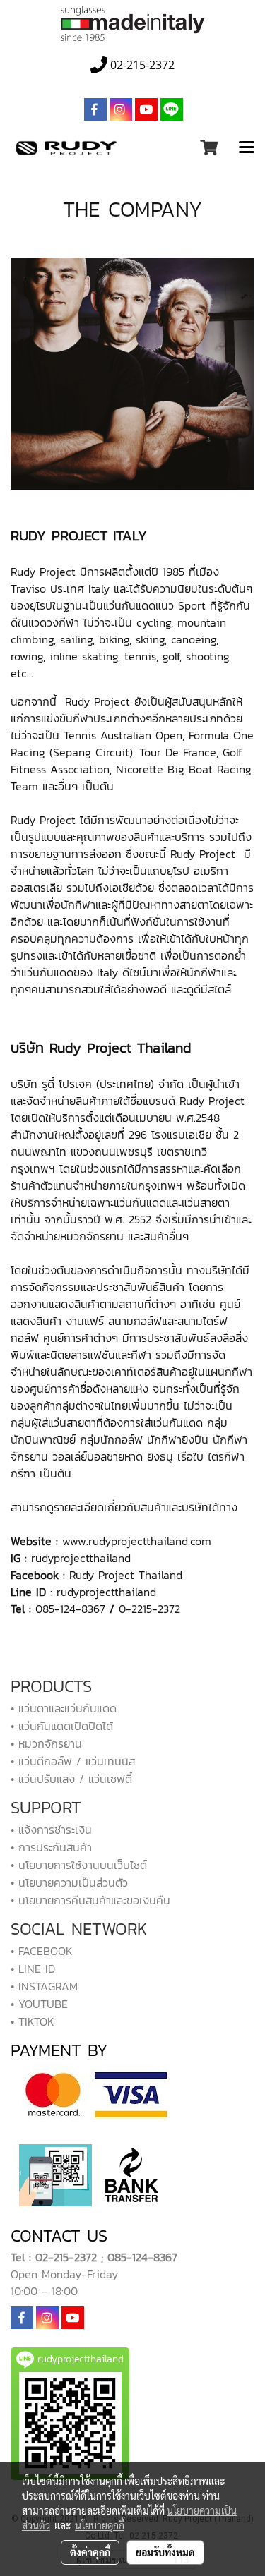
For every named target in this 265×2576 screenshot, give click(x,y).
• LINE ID (33, 1969)
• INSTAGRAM (44, 1986)
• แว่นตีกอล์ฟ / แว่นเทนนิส (73, 1761)
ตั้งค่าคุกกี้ (90, 2552)
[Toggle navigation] (247, 148)
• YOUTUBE (39, 2004)
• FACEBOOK (42, 1951)
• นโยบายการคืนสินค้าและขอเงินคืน (90, 1900)
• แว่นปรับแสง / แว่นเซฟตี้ (71, 1779)
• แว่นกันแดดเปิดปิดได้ (62, 1726)
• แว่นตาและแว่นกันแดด (64, 1708)
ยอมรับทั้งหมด (165, 2552)
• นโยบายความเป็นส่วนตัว (69, 1882)
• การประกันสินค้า (51, 1847)
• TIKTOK (33, 2021)
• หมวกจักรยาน (46, 1743)
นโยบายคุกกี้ (100, 2525)
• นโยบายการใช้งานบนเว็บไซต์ (79, 1865)
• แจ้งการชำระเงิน (51, 1830)
